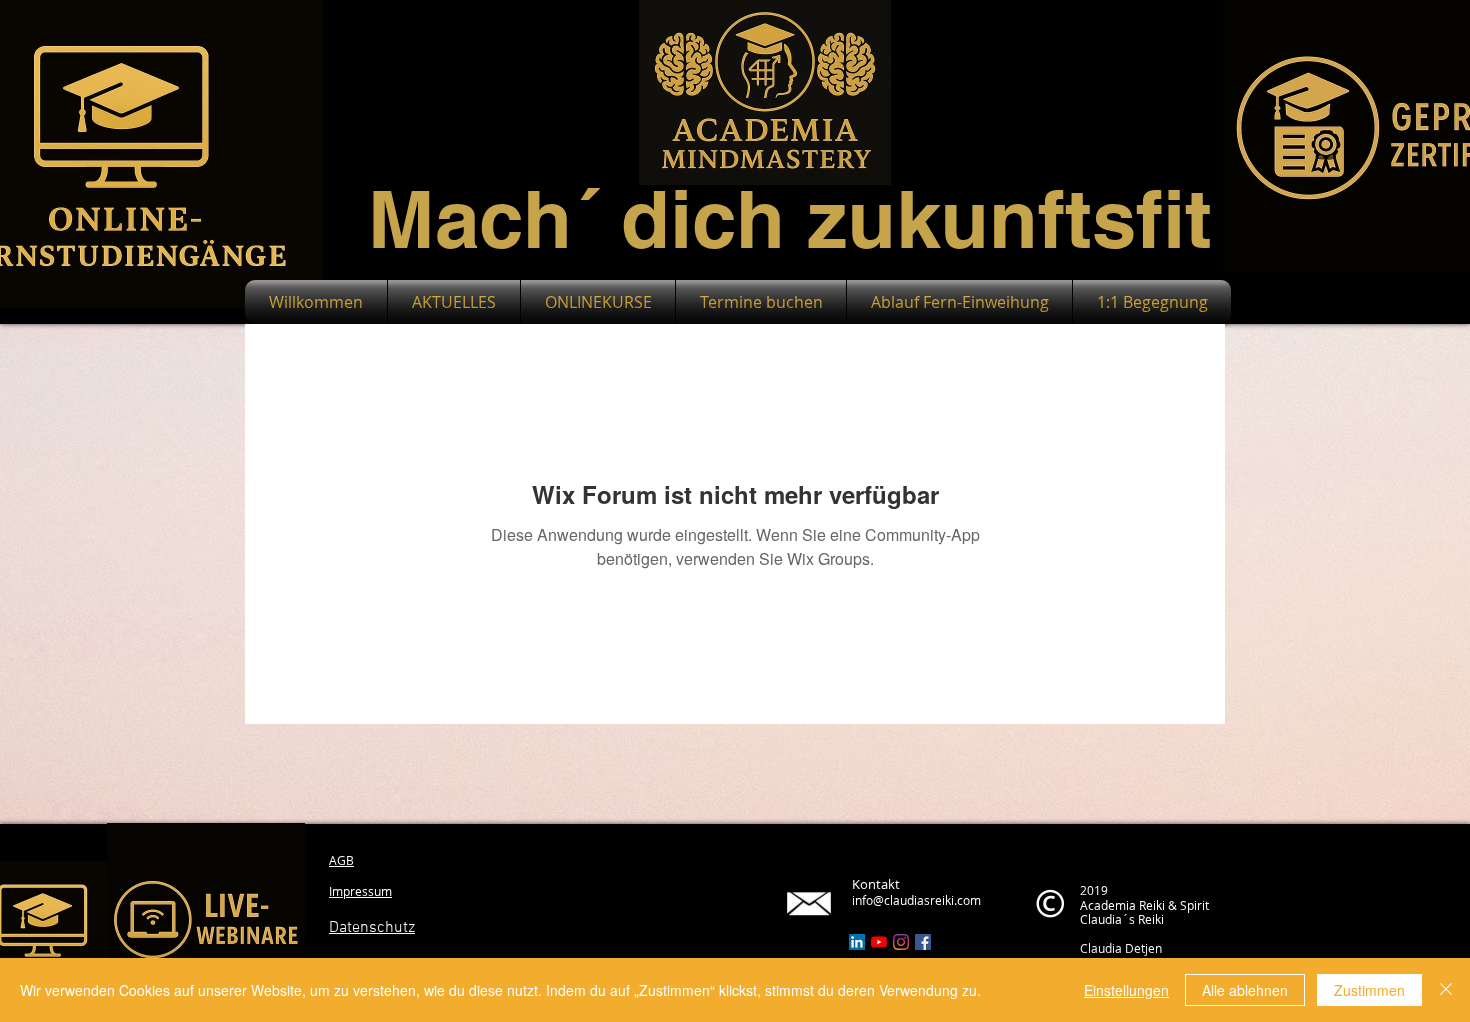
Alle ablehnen (1245, 990)
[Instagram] (901, 942)
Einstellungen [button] (1126, 990)
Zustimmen (1369, 990)
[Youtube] (879, 942)
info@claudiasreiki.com (916, 900)
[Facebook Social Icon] (923, 942)
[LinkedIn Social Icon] (857, 942)
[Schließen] (1446, 990)
